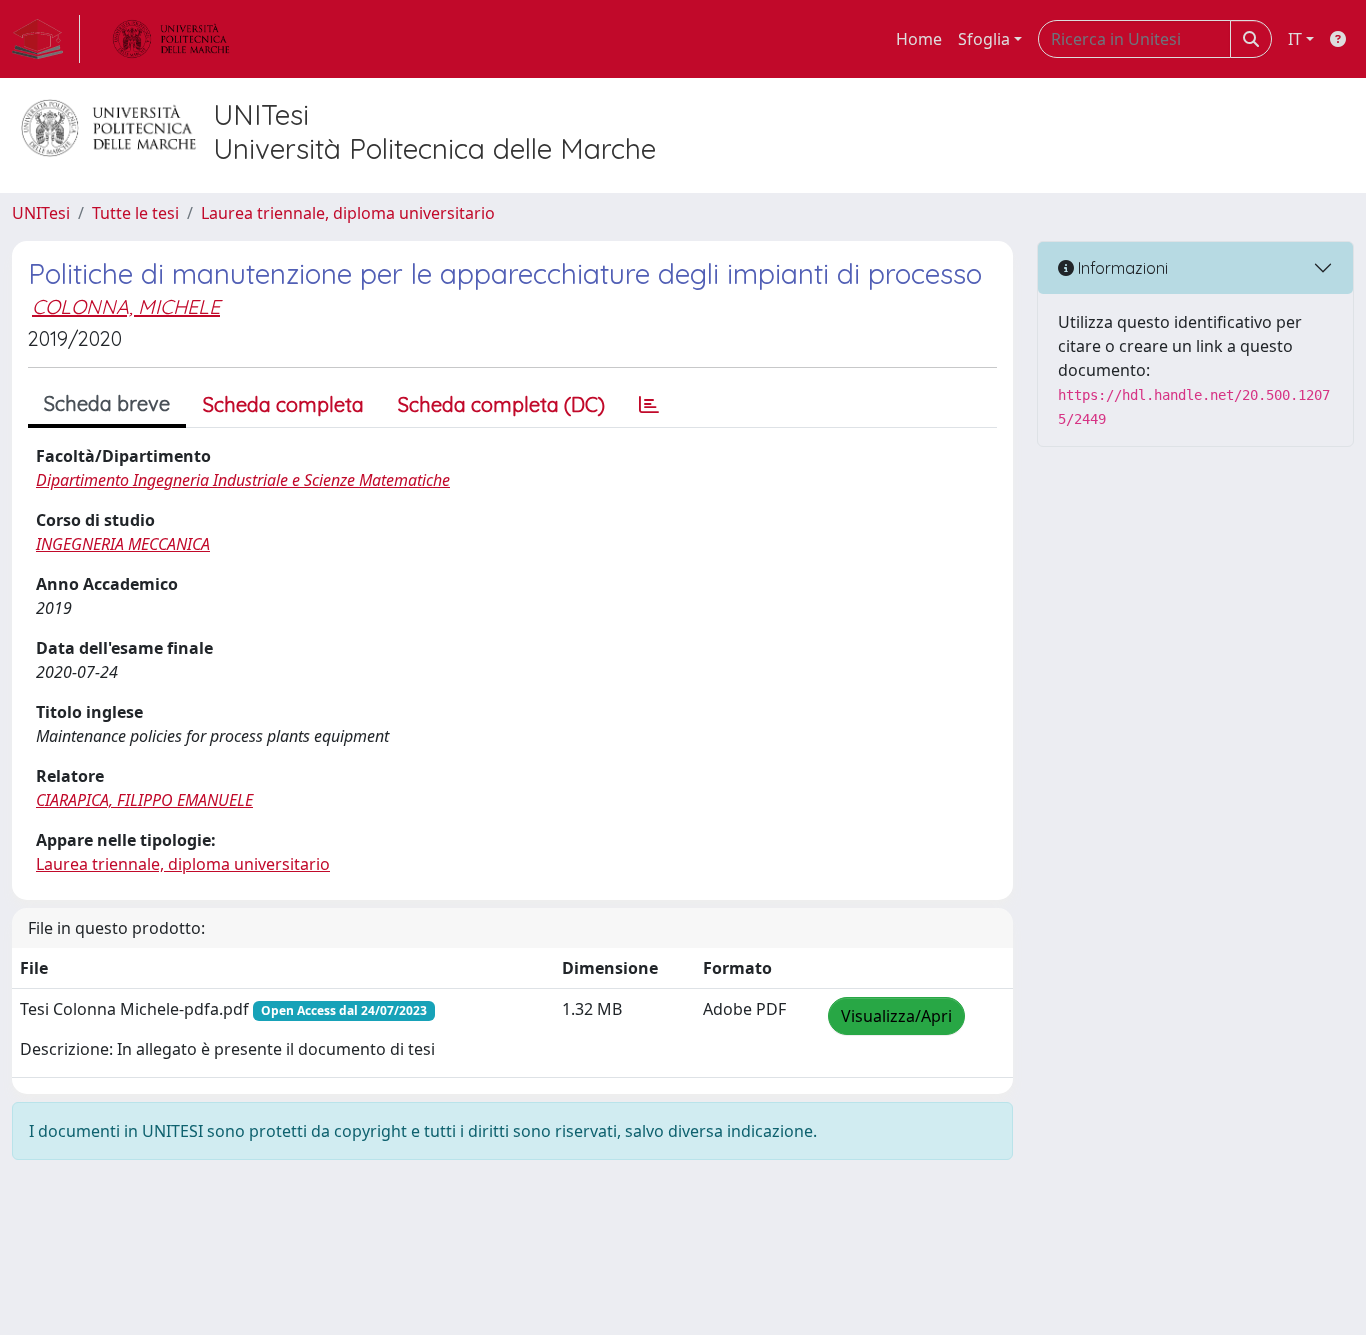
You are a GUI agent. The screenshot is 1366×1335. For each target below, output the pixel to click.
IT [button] (1295, 39)
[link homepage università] (171, 39)
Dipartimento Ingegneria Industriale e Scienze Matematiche (243, 480)
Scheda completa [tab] (283, 404)
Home (919, 39)
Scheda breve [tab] (107, 403)
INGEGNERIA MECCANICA (123, 544)
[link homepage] (46, 39)
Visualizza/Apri (896, 1016)
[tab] (649, 405)
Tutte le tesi (135, 213)
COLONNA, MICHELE (126, 306)
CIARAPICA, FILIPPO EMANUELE (144, 800)
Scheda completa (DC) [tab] (501, 404)
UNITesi (41, 213)
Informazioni (1121, 268)
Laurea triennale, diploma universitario (348, 213)
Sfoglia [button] (984, 39)
